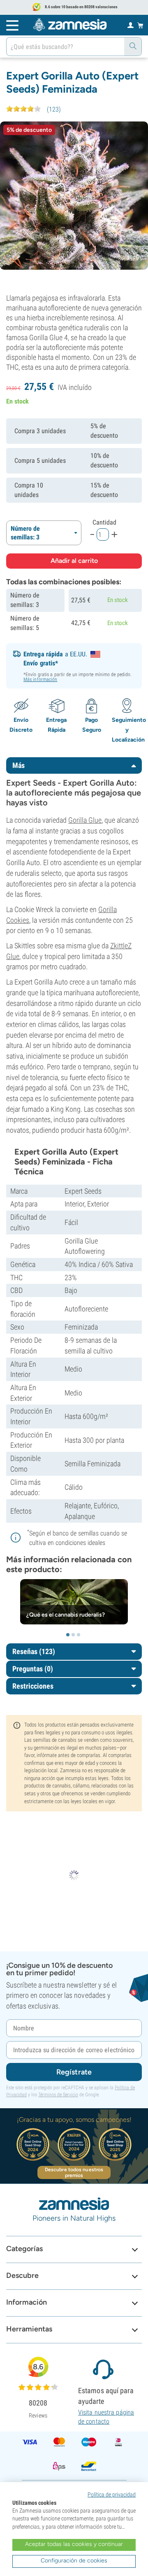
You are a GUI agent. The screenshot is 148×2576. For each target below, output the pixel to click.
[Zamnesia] (70, 25)
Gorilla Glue (85, 820)
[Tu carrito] (140, 25)
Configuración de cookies (74, 2561)
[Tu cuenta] (131, 25)
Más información (40, 679)
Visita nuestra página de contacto (106, 2417)
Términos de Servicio (58, 2095)
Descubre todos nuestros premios (74, 2172)
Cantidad (104, 522)
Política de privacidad (112, 2494)
